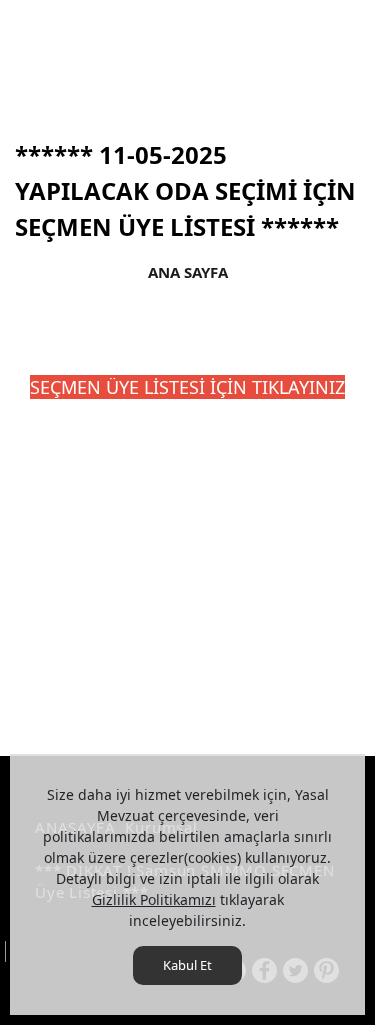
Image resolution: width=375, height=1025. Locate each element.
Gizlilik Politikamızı (154, 899)
